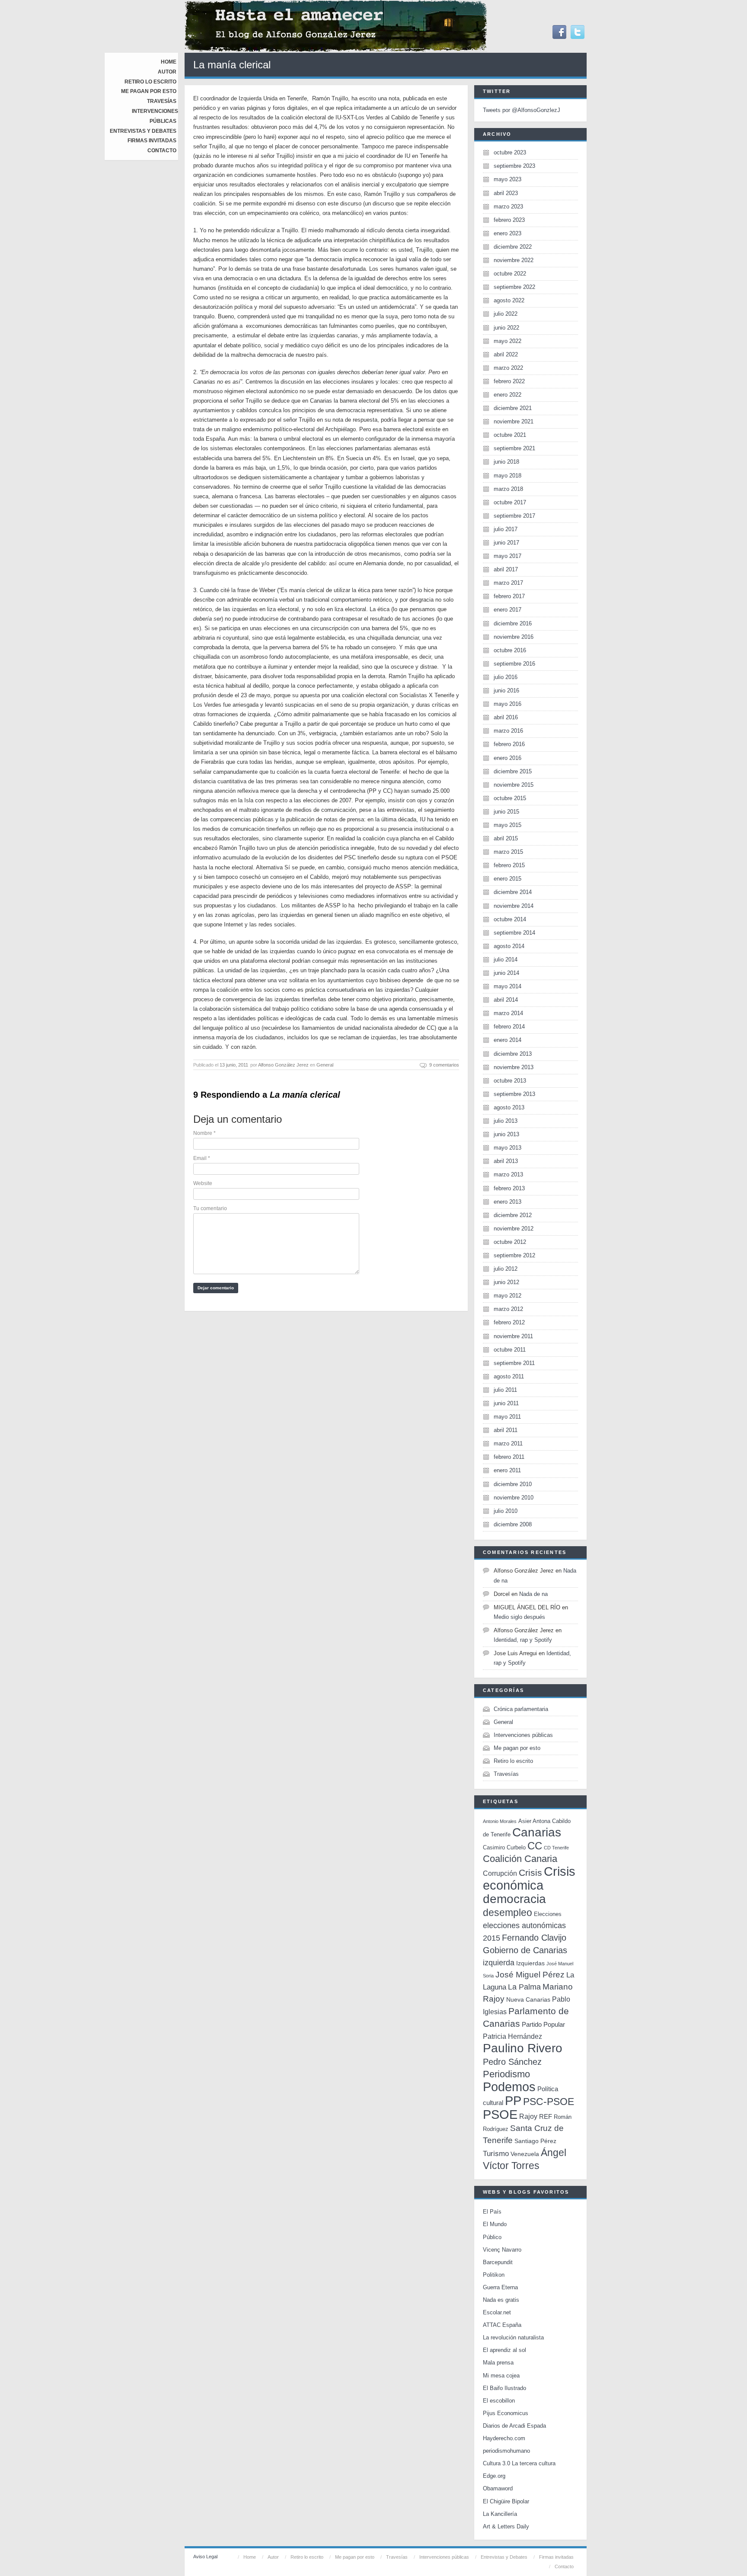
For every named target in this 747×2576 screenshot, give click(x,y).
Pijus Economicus (506, 2413)
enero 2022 (508, 395)
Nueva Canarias (528, 2000)
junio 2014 (506, 973)
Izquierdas (530, 1963)
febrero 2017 (509, 596)
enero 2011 (507, 1470)
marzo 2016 (508, 731)
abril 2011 (506, 1430)
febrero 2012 (509, 1322)
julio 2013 (506, 1121)
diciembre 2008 (513, 1524)
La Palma (524, 1987)
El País (492, 2212)
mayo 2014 (508, 986)
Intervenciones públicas (523, 1735)
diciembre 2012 (513, 1215)
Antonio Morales (500, 1821)
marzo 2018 (508, 489)
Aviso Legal (205, 2557)
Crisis (530, 1873)
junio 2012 (506, 1282)
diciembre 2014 (513, 892)
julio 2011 (505, 1390)
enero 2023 (508, 233)
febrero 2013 (509, 1188)
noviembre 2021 (514, 421)
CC (535, 1846)
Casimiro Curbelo (504, 1847)
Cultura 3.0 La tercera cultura (519, 2463)
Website (203, 1183)
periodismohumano (506, 2451)
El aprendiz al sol (504, 2350)
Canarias (537, 1832)
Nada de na (533, 1594)
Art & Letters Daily (506, 2526)
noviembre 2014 (514, 906)
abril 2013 (506, 1161)
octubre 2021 (510, 435)
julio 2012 (506, 1269)
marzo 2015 (508, 852)
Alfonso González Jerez (283, 1065)
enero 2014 (508, 1040)
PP (513, 2100)
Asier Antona (534, 1821)
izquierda (499, 1962)
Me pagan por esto (149, 91)
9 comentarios (444, 1065)
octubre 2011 (510, 1350)
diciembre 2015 (513, 771)
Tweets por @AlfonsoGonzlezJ (522, 110)
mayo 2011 (507, 1417)
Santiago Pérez (535, 2141)
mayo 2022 (508, 341)
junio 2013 (506, 1134)
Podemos (509, 2087)
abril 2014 (506, 1000)
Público (492, 2237)
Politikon (494, 2275)
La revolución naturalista (513, 2337)
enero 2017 (508, 610)
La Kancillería (500, 2514)
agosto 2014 (509, 946)
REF (546, 2116)
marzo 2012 (508, 1309)
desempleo (508, 1913)
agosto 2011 (509, 1376)
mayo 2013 (508, 1148)
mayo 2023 (508, 179)
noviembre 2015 (514, 785)
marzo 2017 (508, 583)
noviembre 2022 (514, 260)
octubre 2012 (510, 1242)
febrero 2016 (509, 744)
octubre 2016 (510, 650)
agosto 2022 (509, 300)
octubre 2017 (510, 502)
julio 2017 (506, 529)
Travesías (162, 101)
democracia (514, 1899)
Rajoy (528, 2116)
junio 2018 (506, 462)
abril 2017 (506, 569)
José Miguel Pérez (530, 1975)
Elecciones (548, 1914)
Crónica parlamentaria (521, 1709)
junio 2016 (506, 690)
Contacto (162, 151)
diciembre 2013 (513, 1054)
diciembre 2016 (513, 623)
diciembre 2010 (513, 1484)
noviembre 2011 (513, 1336)
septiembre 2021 (514, 448)
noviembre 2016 (514, 637)
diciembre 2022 (513, 247)
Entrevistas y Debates (143, 131)
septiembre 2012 (514, 1255)
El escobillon (499, 2401)
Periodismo (506, 2074)
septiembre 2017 (514, 516)
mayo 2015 (508, 825)
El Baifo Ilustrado (504, 2388)
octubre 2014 (510, 919)
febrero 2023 (509, 220)
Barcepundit (498, 2262)
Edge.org (494, 2476)
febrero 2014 (509, 1027)
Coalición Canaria (520, 1859)
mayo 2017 (508, 556)
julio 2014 (506, 960)
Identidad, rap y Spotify (523, 1640)
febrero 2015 (509, 865)
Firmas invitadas (152, 141)
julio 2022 (506, 314)
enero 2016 (508, 758)
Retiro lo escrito (150, 82)
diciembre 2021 (513, 408)
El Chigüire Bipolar (506, 2501)
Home (169, 62)
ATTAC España (502, 2325)
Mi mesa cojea (501, 2376)
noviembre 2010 (514, 1498)
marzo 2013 (508, 1174)
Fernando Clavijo (534, 1938)
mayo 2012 (508, 1296)
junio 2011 (506, 1403)
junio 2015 (506, 812)
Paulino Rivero (523, 2048)
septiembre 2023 (514, 166)
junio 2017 (506, 543)
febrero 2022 (509, 381)
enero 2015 (508, 879)
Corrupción (500, 1873)
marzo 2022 (508, 368)
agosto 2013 (509, 1107)
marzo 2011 (508, 1443)
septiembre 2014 (514, 933)
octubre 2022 (510, 274)
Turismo (496, 2154)
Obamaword (498, 2488)
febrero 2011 (509, 1457)
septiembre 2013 (514, 1094)
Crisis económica (529, 1878)
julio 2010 (506, 1511)
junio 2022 (506, 328)
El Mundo (495, 2224)
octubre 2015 (510, 798)
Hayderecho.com (504, 2438)
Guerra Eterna (500, 2287)
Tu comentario (210, 1208)
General (325, 1065)
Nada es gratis (501, 2300)
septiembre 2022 (514, 287)
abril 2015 (506, 838)
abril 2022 (506, 354)
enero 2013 (508, 1202)
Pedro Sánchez (512, 2062)
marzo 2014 (508, 1013)
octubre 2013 (510, 1081)
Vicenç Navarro (502, 2250)
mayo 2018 (508, 476)
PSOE (500, 2114)
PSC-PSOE (549, 2102)
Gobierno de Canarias (525, 1950)
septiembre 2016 (514, 664)
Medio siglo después (519, 1617)
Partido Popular (543, 2024)
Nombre (204, 1133)
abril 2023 (506, 193)
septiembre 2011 (514, 1363)
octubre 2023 (510, 152)
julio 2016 (506, 677)
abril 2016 (506, 717)
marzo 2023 (508, 207)
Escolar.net (497, 2312)
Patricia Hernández (512, 2036)
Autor (167, 72)
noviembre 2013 (514, 1067)
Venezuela (525, 2154)
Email (202, 1158)
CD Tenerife (556, 1848)
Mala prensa (498, 2363)
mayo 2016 (508, 704)
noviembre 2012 (514, 1229)
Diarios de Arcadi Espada (514, 2426)
